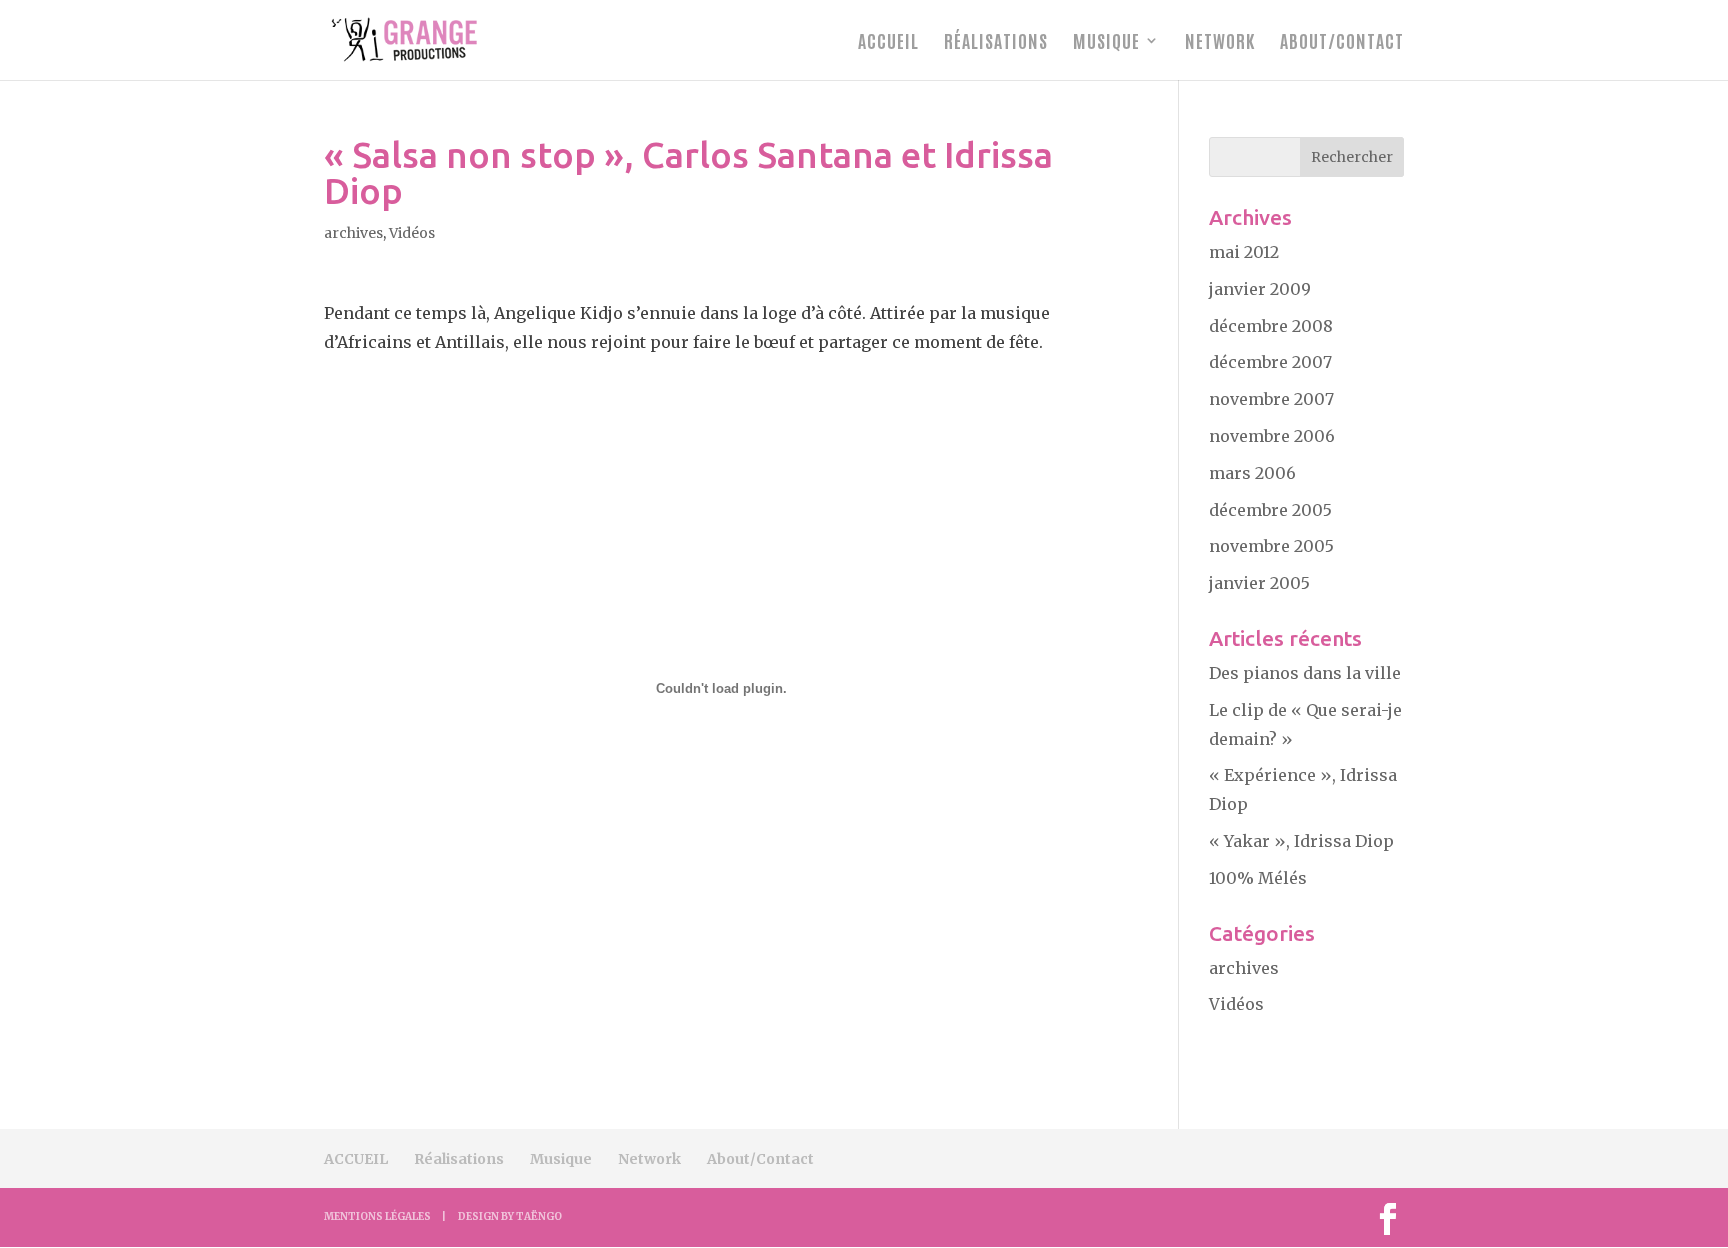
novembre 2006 (1272, 436)
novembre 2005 (1271, 546)
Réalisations (996, 42)
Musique (1106, 42)
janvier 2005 (1259, 583)
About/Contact (1342, 42)
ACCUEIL (888, 42)
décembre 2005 (1270, 510)
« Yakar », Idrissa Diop (1301, 841)
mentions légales (377, 1216)
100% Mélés (1258, 878)
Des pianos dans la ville (1305, 673)
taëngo (539, 1216)
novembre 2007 (1271, 399)
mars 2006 (1252, 473)
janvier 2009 (1260, 289)
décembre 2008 (1271, 326)
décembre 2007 (1270, 362)
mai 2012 (1244, 252)
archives (353, 233)
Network (1220, 42)
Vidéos (412, 233)
